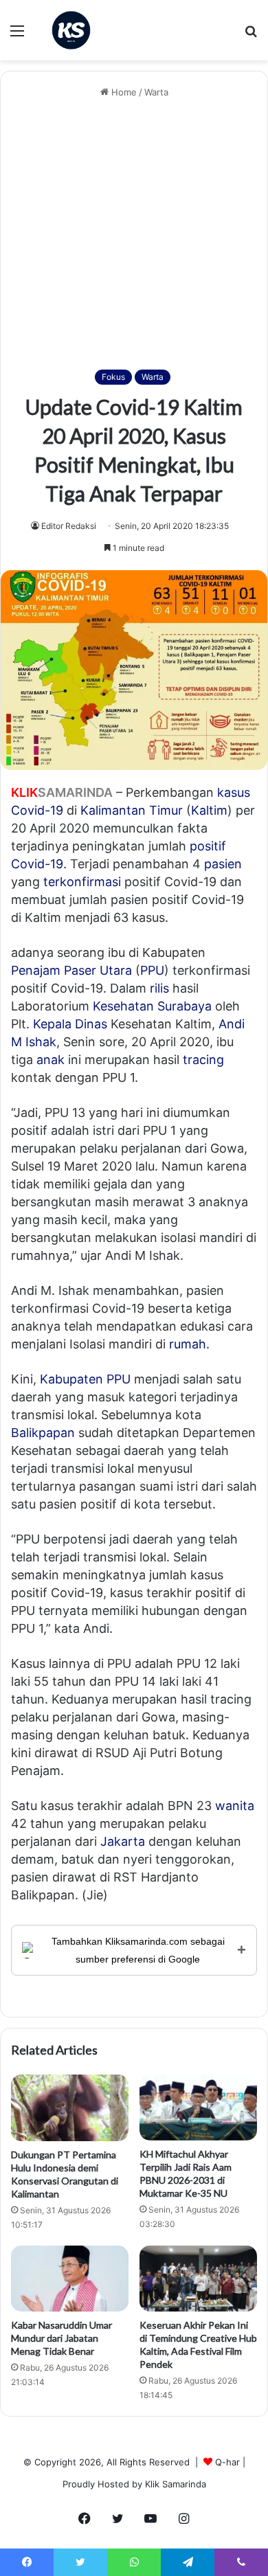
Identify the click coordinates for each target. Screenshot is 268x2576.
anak (51, 1060)
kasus (234, 792)
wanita (235, 1806)
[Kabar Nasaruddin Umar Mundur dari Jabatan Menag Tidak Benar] (70, 2279)
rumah (188, 1344)
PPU (152, 970)
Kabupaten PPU (85, 1379)
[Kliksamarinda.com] (71, 30)
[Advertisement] (134, 235)
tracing (203, 1060)
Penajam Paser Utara (71, 970)
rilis (159, 988)
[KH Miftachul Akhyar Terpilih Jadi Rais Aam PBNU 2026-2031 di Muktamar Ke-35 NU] (198, 2108)
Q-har (227, 2462)
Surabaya (185, 1006)
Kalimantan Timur (132, 810)
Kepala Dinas (70, 1024)
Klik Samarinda (176, 2484)
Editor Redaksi (69, 526)
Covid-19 (37, 810)
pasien (223, 864)
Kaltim (209, 810)
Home (123, 92)
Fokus (113, 377)
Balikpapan (43, 1433)
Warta (156, 92)
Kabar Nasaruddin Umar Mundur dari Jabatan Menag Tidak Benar (62, 2338)
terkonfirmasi (82, 882)
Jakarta (123, 1841)
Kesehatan (123, 1006)
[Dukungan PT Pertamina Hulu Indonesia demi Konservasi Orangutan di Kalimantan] (70, 2108)
